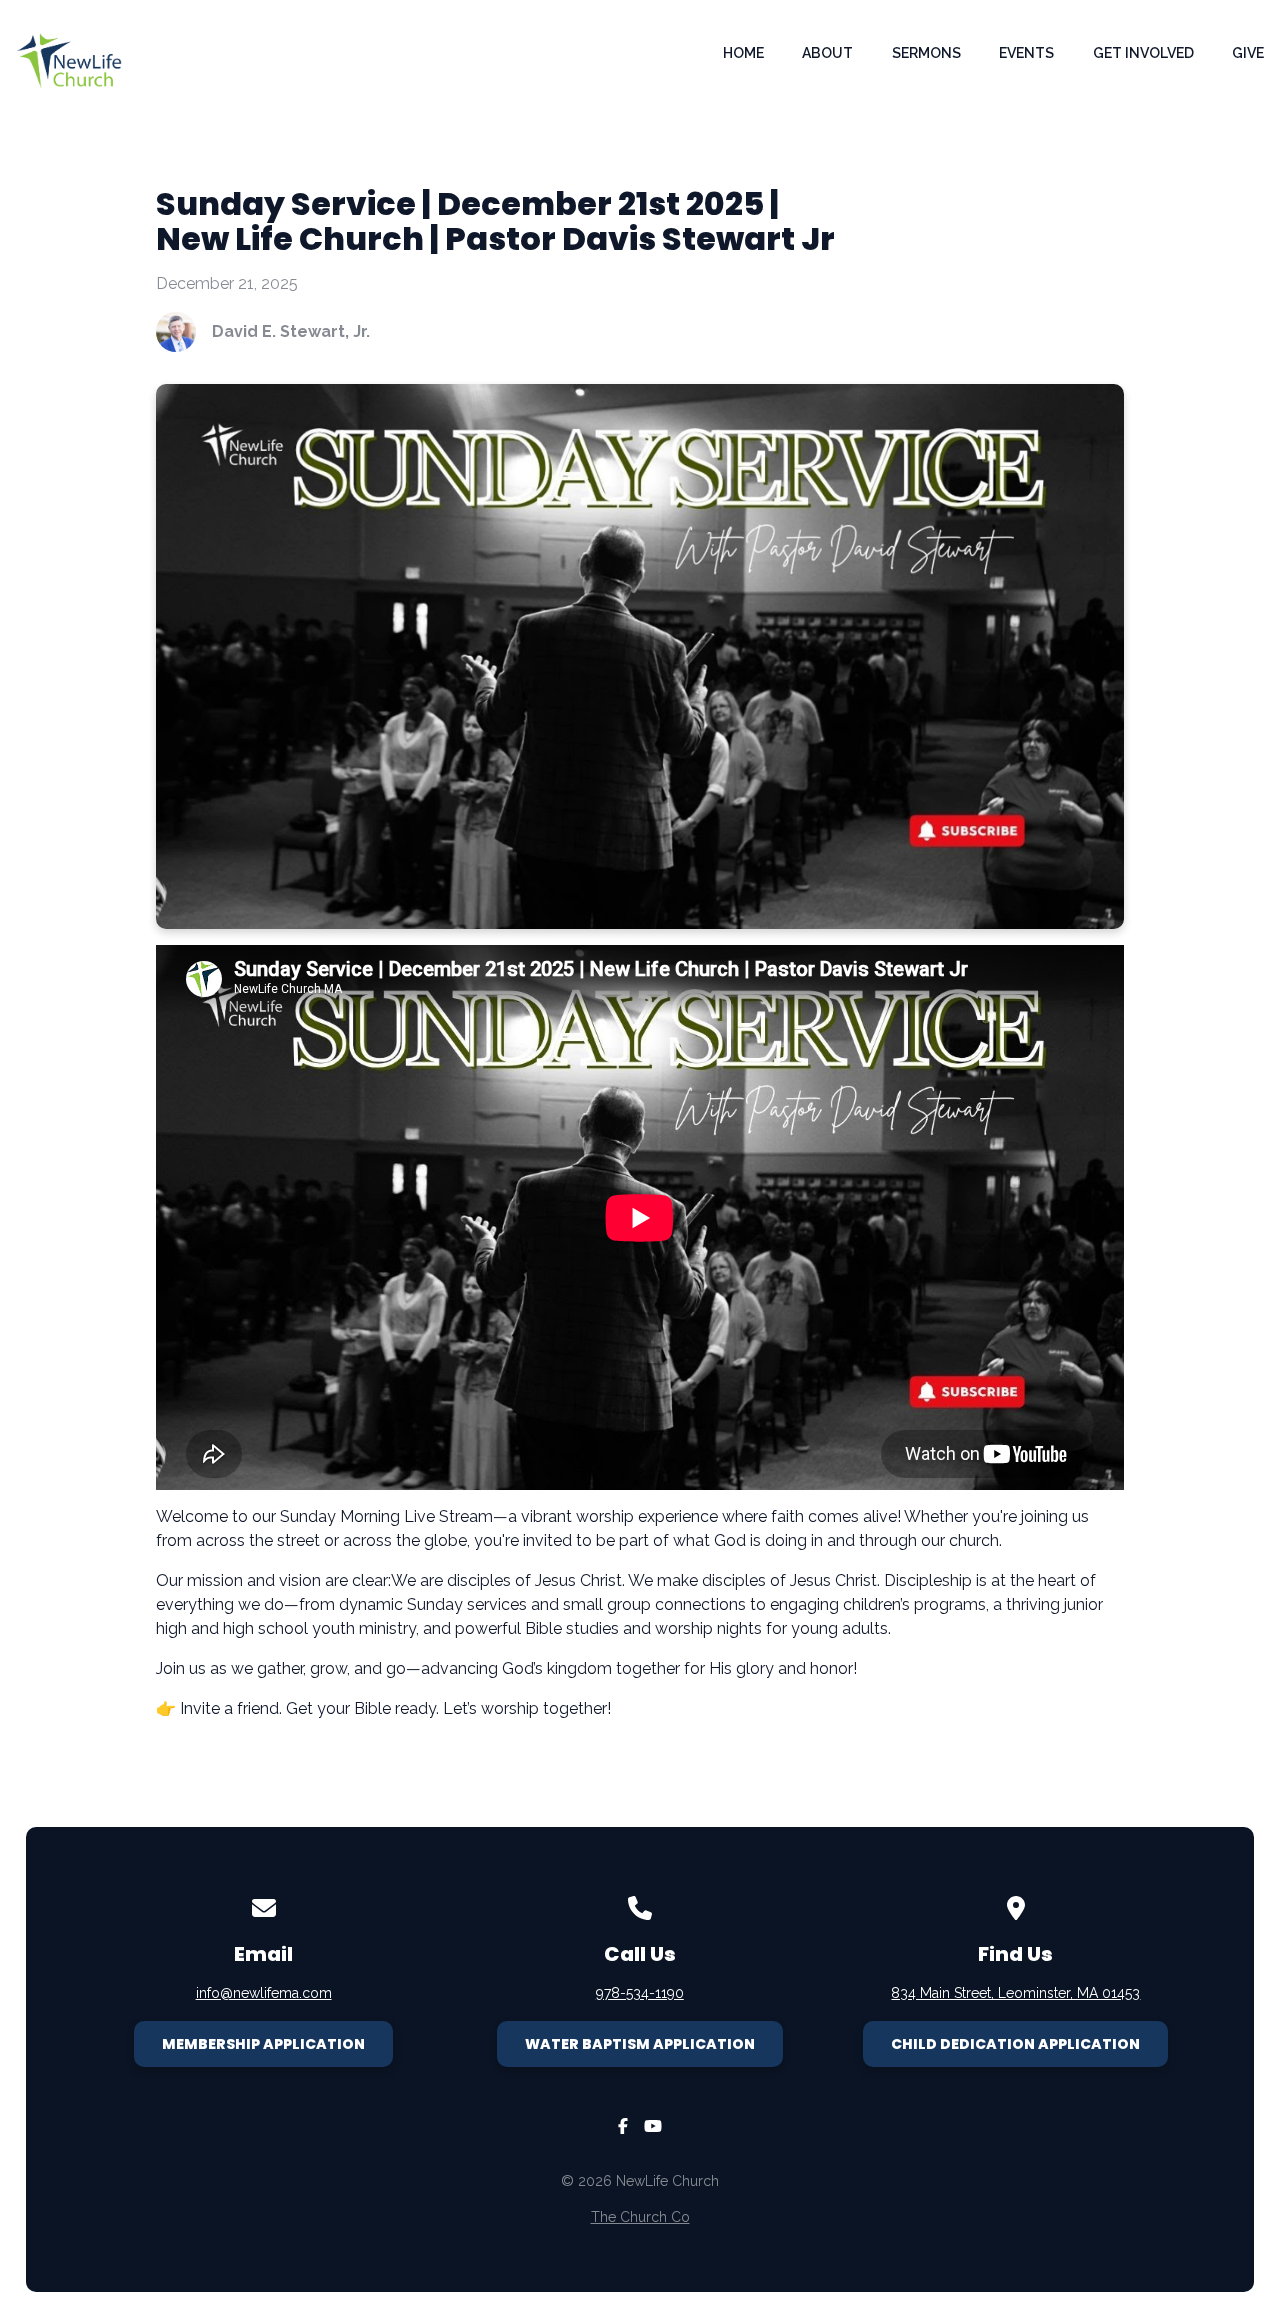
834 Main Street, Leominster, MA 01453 (1015, 1993)
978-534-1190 (640, 1993)
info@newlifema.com (264, 1993)
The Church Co (640, 2217)
